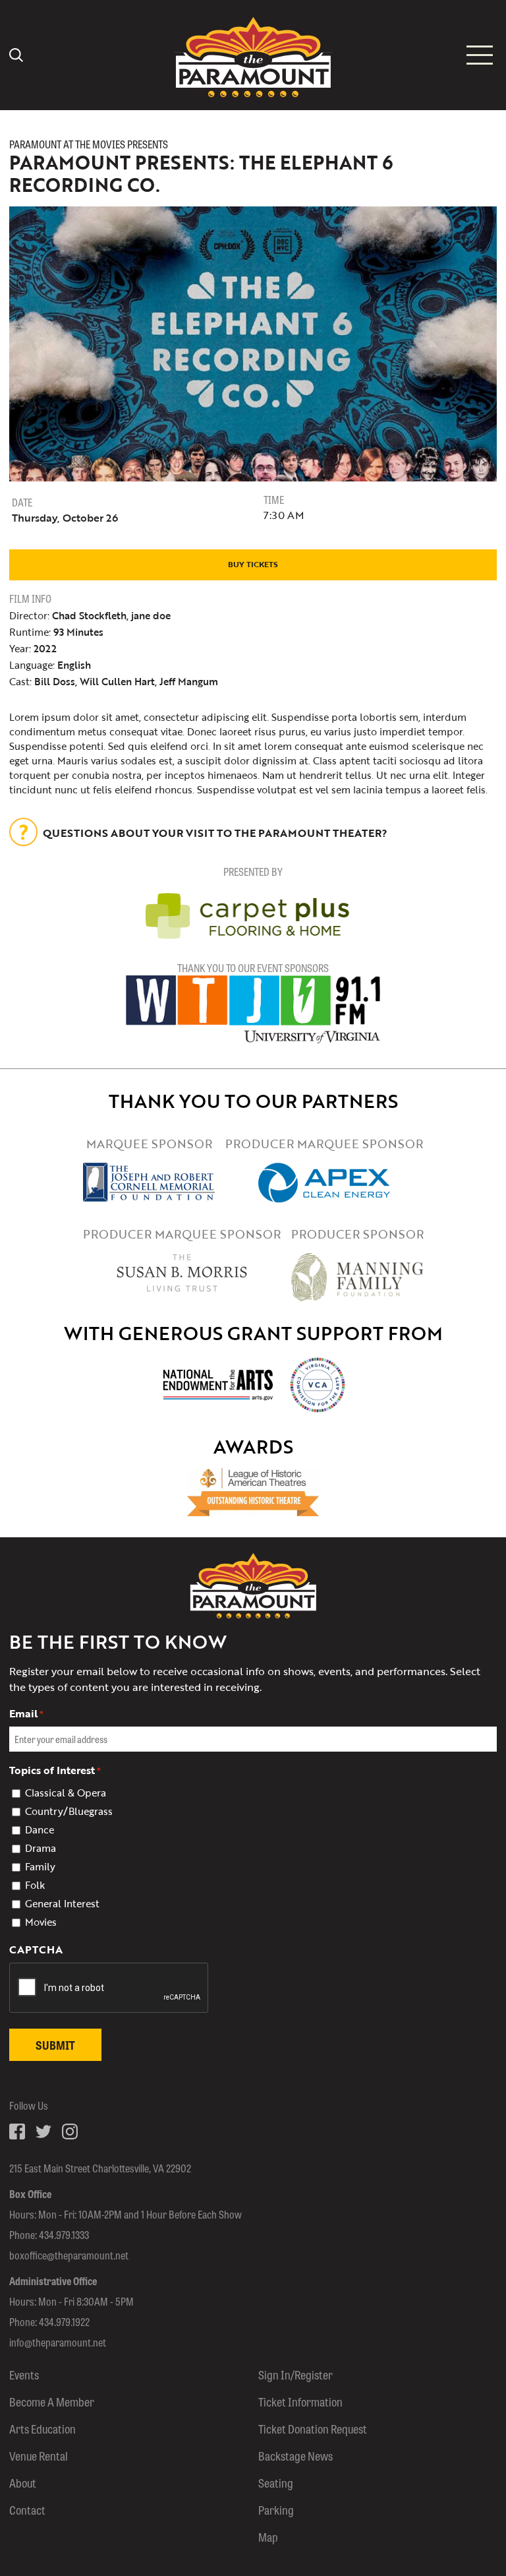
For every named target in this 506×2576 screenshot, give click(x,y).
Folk (35, 1885)
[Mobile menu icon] (480, 55)
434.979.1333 (64, 2235)
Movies (41, 1922)
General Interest (62, 1903)
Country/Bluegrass (69, 1811)
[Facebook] (17, 2131)
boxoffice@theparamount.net (69, 2255)
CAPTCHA (36, 1949)
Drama (41, 1848)
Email (26, 1713)
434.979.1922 (64, 2322)
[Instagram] (70, 2131)
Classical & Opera (66, 1793)
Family (40, 1866)
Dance (40, 1829)
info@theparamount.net (58, 2342)
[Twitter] (43, 2131)
